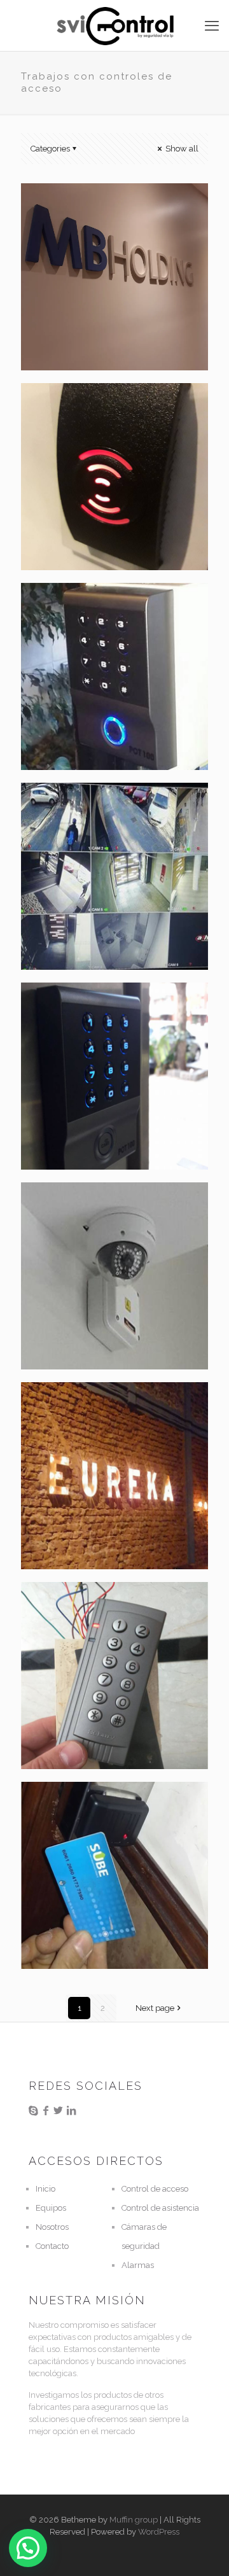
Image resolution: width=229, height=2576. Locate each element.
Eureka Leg (73, 1407)
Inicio (45, 2189)
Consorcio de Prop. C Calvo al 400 (103, 613)
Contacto (52, 2246)
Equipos (51, 2208)
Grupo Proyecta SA (97, 1806)
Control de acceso (155, 2189)
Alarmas (138, 2265)
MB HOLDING (80, 208)
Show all (181, 149)
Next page (155, 2008)
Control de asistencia (160, 2208)
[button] (28, 2548)
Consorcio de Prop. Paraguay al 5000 (97, 813)
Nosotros (52, 2227)
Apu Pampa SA (84, 408)
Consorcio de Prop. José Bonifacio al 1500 (113, 1013)
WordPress (159, 2532)
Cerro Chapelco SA (97, 1606)
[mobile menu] (212, 25)
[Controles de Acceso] (114, 25)
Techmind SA (79, 1207)
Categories (50, 149)
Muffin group (134, 2520)
